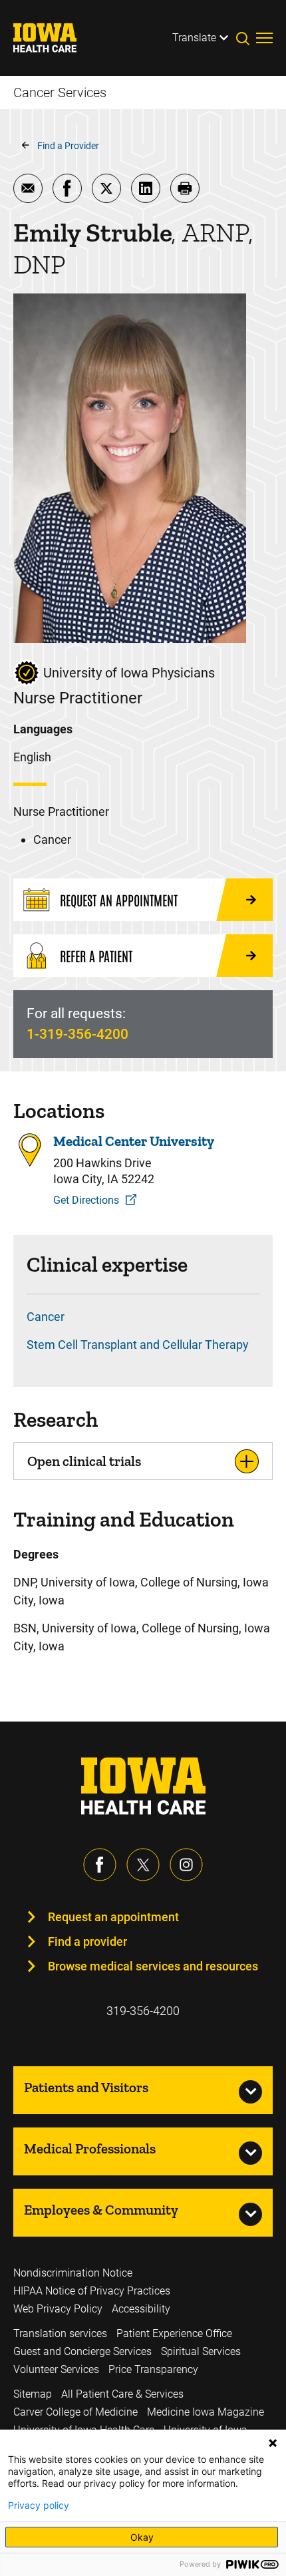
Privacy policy (39, 2505)
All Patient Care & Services (122, 2394)
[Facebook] (100, 1865)
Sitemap (33, 2394)
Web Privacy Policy (58, 2309)
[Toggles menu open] (264, 38)
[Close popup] (273, 2443)
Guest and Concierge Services (82, 2351)
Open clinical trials (84, 1461)
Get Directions (86, 1200)
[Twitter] (143, 1865)
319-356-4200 (143, 2011)
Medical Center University (134, 1141)
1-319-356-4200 (77, 1034)
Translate (194, 38)
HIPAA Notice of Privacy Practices (92, 2291)
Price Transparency (153, 2369)
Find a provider (87, 1941)
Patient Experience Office (174, 2333)
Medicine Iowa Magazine (206, 2412)
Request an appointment (113, 1917)
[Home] (53, 38)
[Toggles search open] (246, 38)
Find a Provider (68, 146)
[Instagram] (186, 1865)
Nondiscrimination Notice (73, 2273)
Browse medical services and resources (153, 1966)
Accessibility (141, 2309)
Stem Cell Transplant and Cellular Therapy (138, 1345)
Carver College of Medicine (75, 2412)
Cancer (46, 1317)
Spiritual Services (201, 2351)
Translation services (60, 2333)
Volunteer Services (56, 2369)
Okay (142, 2537)
